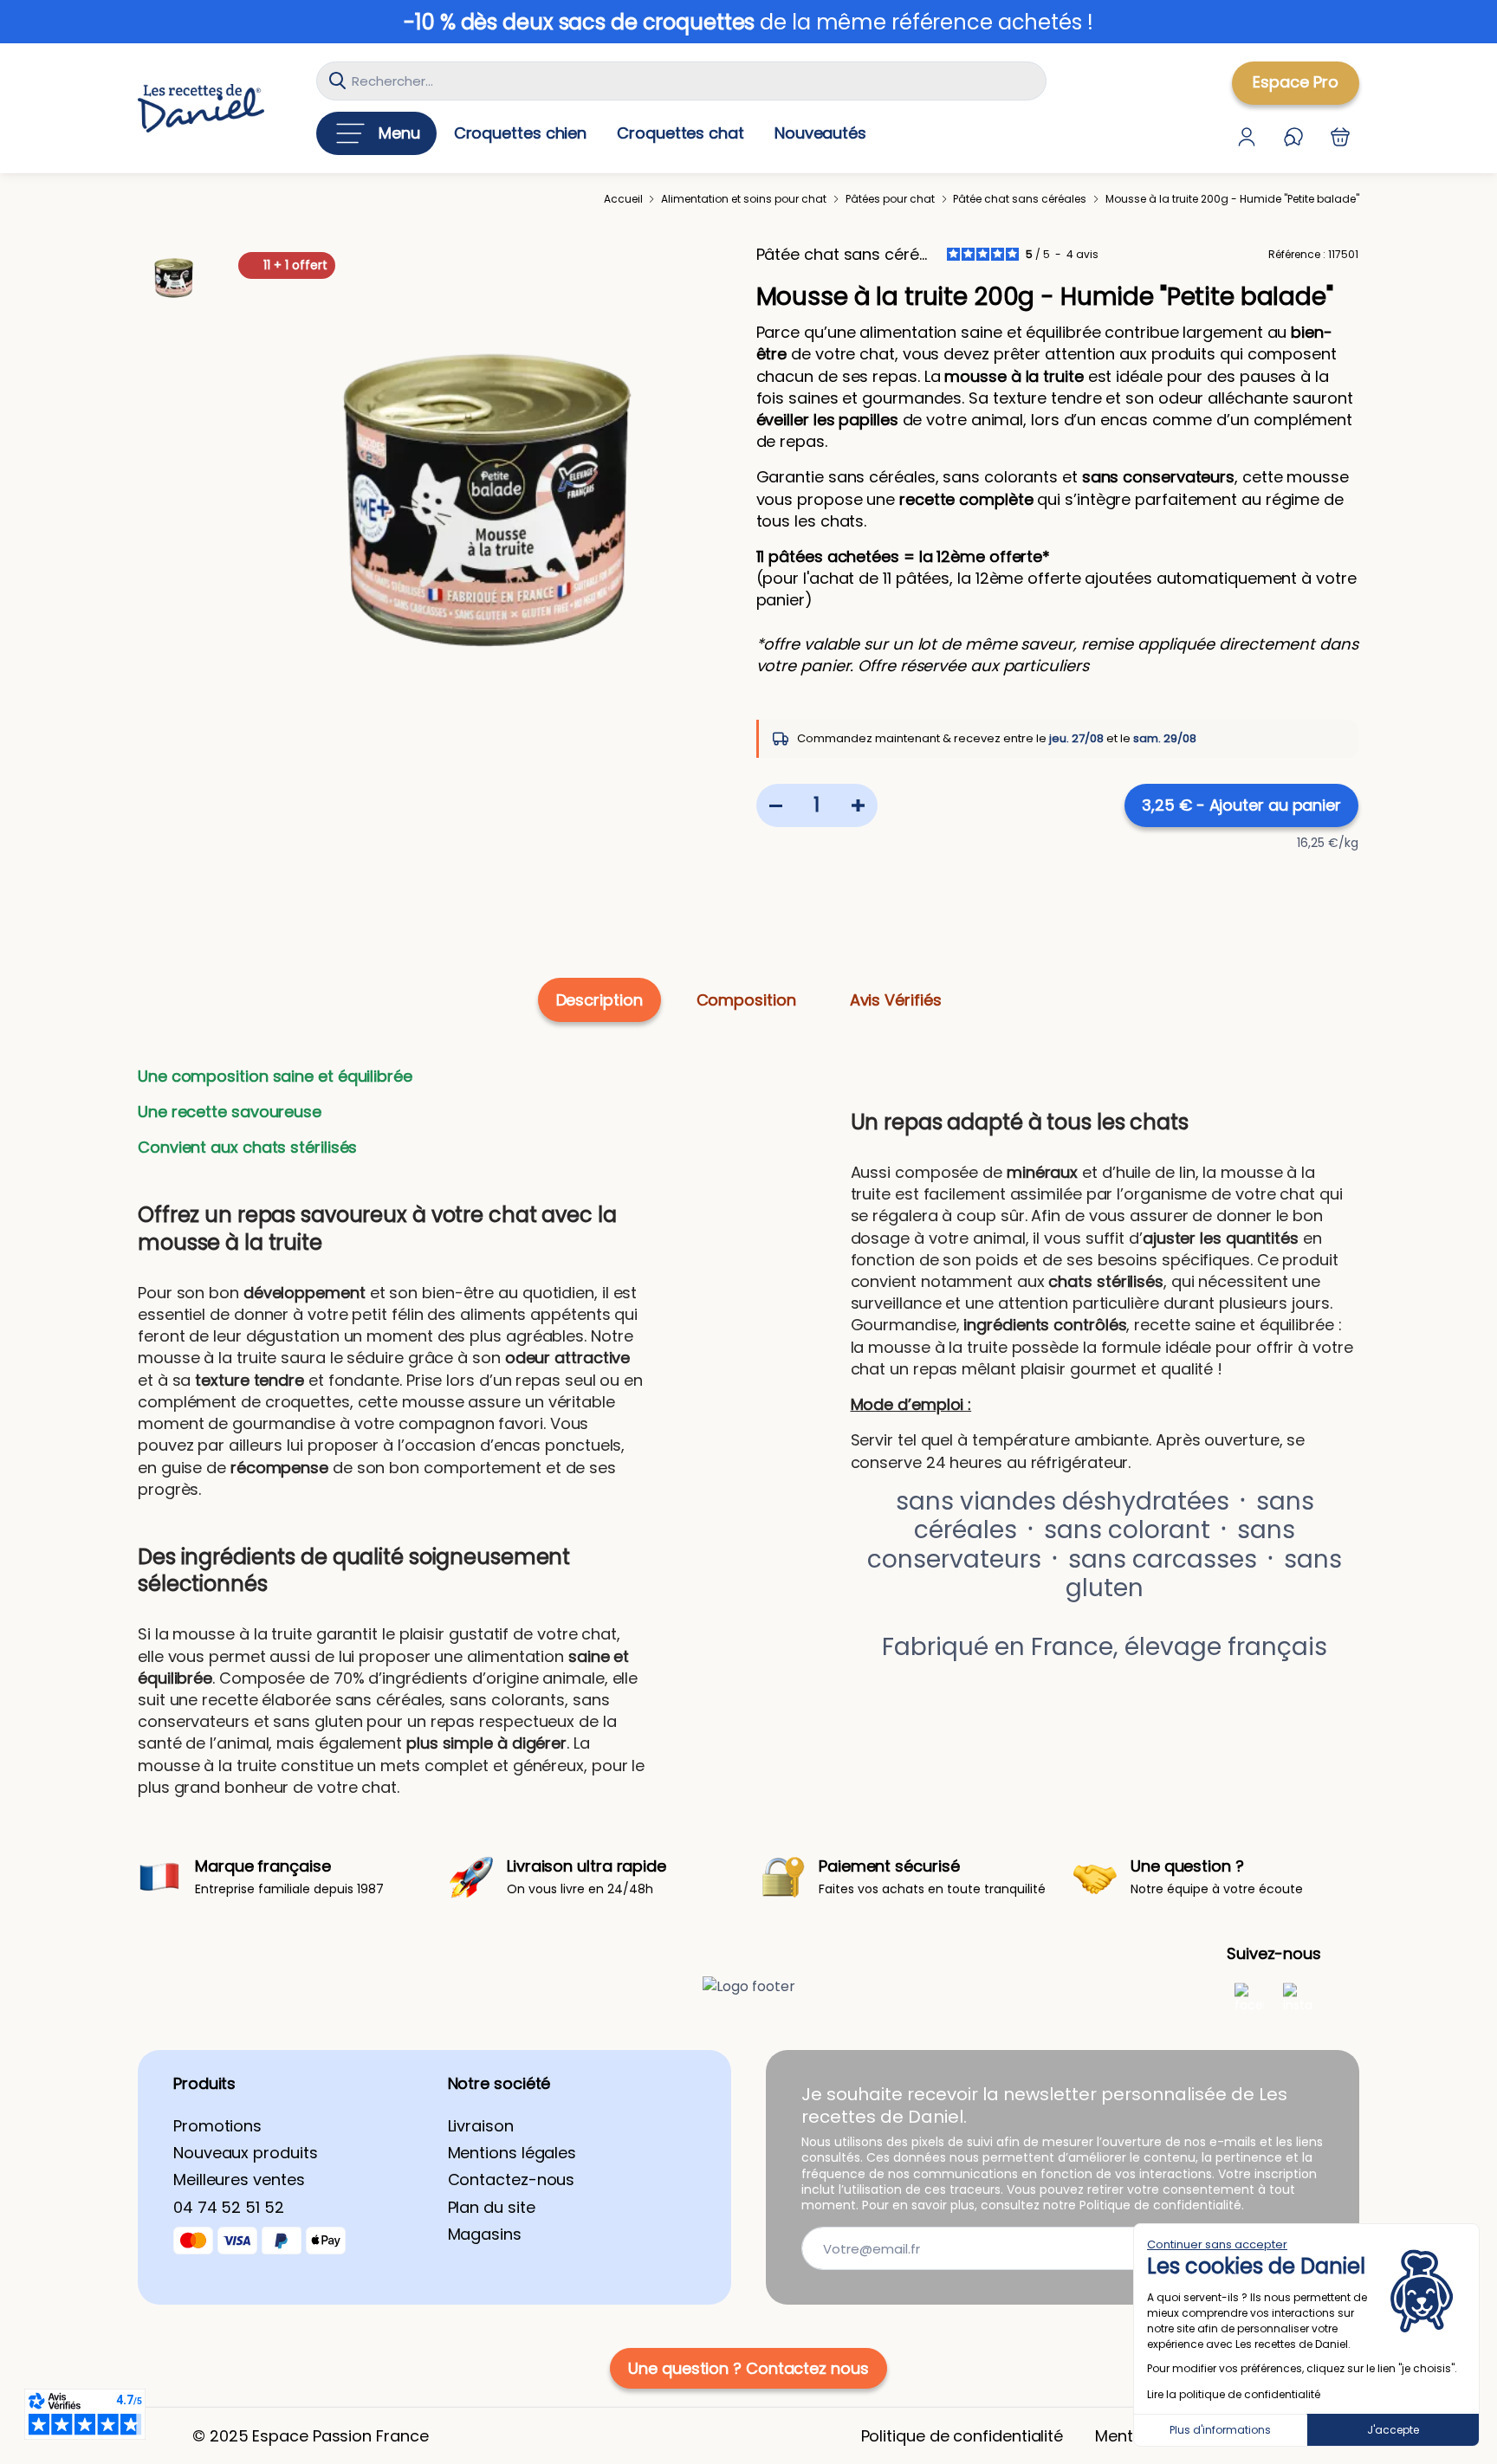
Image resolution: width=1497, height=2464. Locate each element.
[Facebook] (1249, 1997)
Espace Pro (1295, 82)
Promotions (217, 2126)
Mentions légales (512, 2153)
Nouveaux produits (245, 2153)
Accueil (623, 199)
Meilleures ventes (239, 2179)
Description (599, 1000)
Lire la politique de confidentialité (1234, 2394)
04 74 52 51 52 (229, 2207)
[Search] (337, 81)
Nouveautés (820, 133)
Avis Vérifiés (896, 1000)
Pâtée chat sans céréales (843, 254)
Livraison (481, 2126)
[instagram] (1298, 1997)
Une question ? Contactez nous (748, 2368)
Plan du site (492, 2207)
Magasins (485, 2234)
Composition (746, 1000)
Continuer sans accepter (1217, 2244)
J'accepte (1393, 2430)
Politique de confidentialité (962, 2436)
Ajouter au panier (1241, 805)
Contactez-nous (512, 2179)
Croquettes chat (680, 133)
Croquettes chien (521, 133)
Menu (399, 133)
